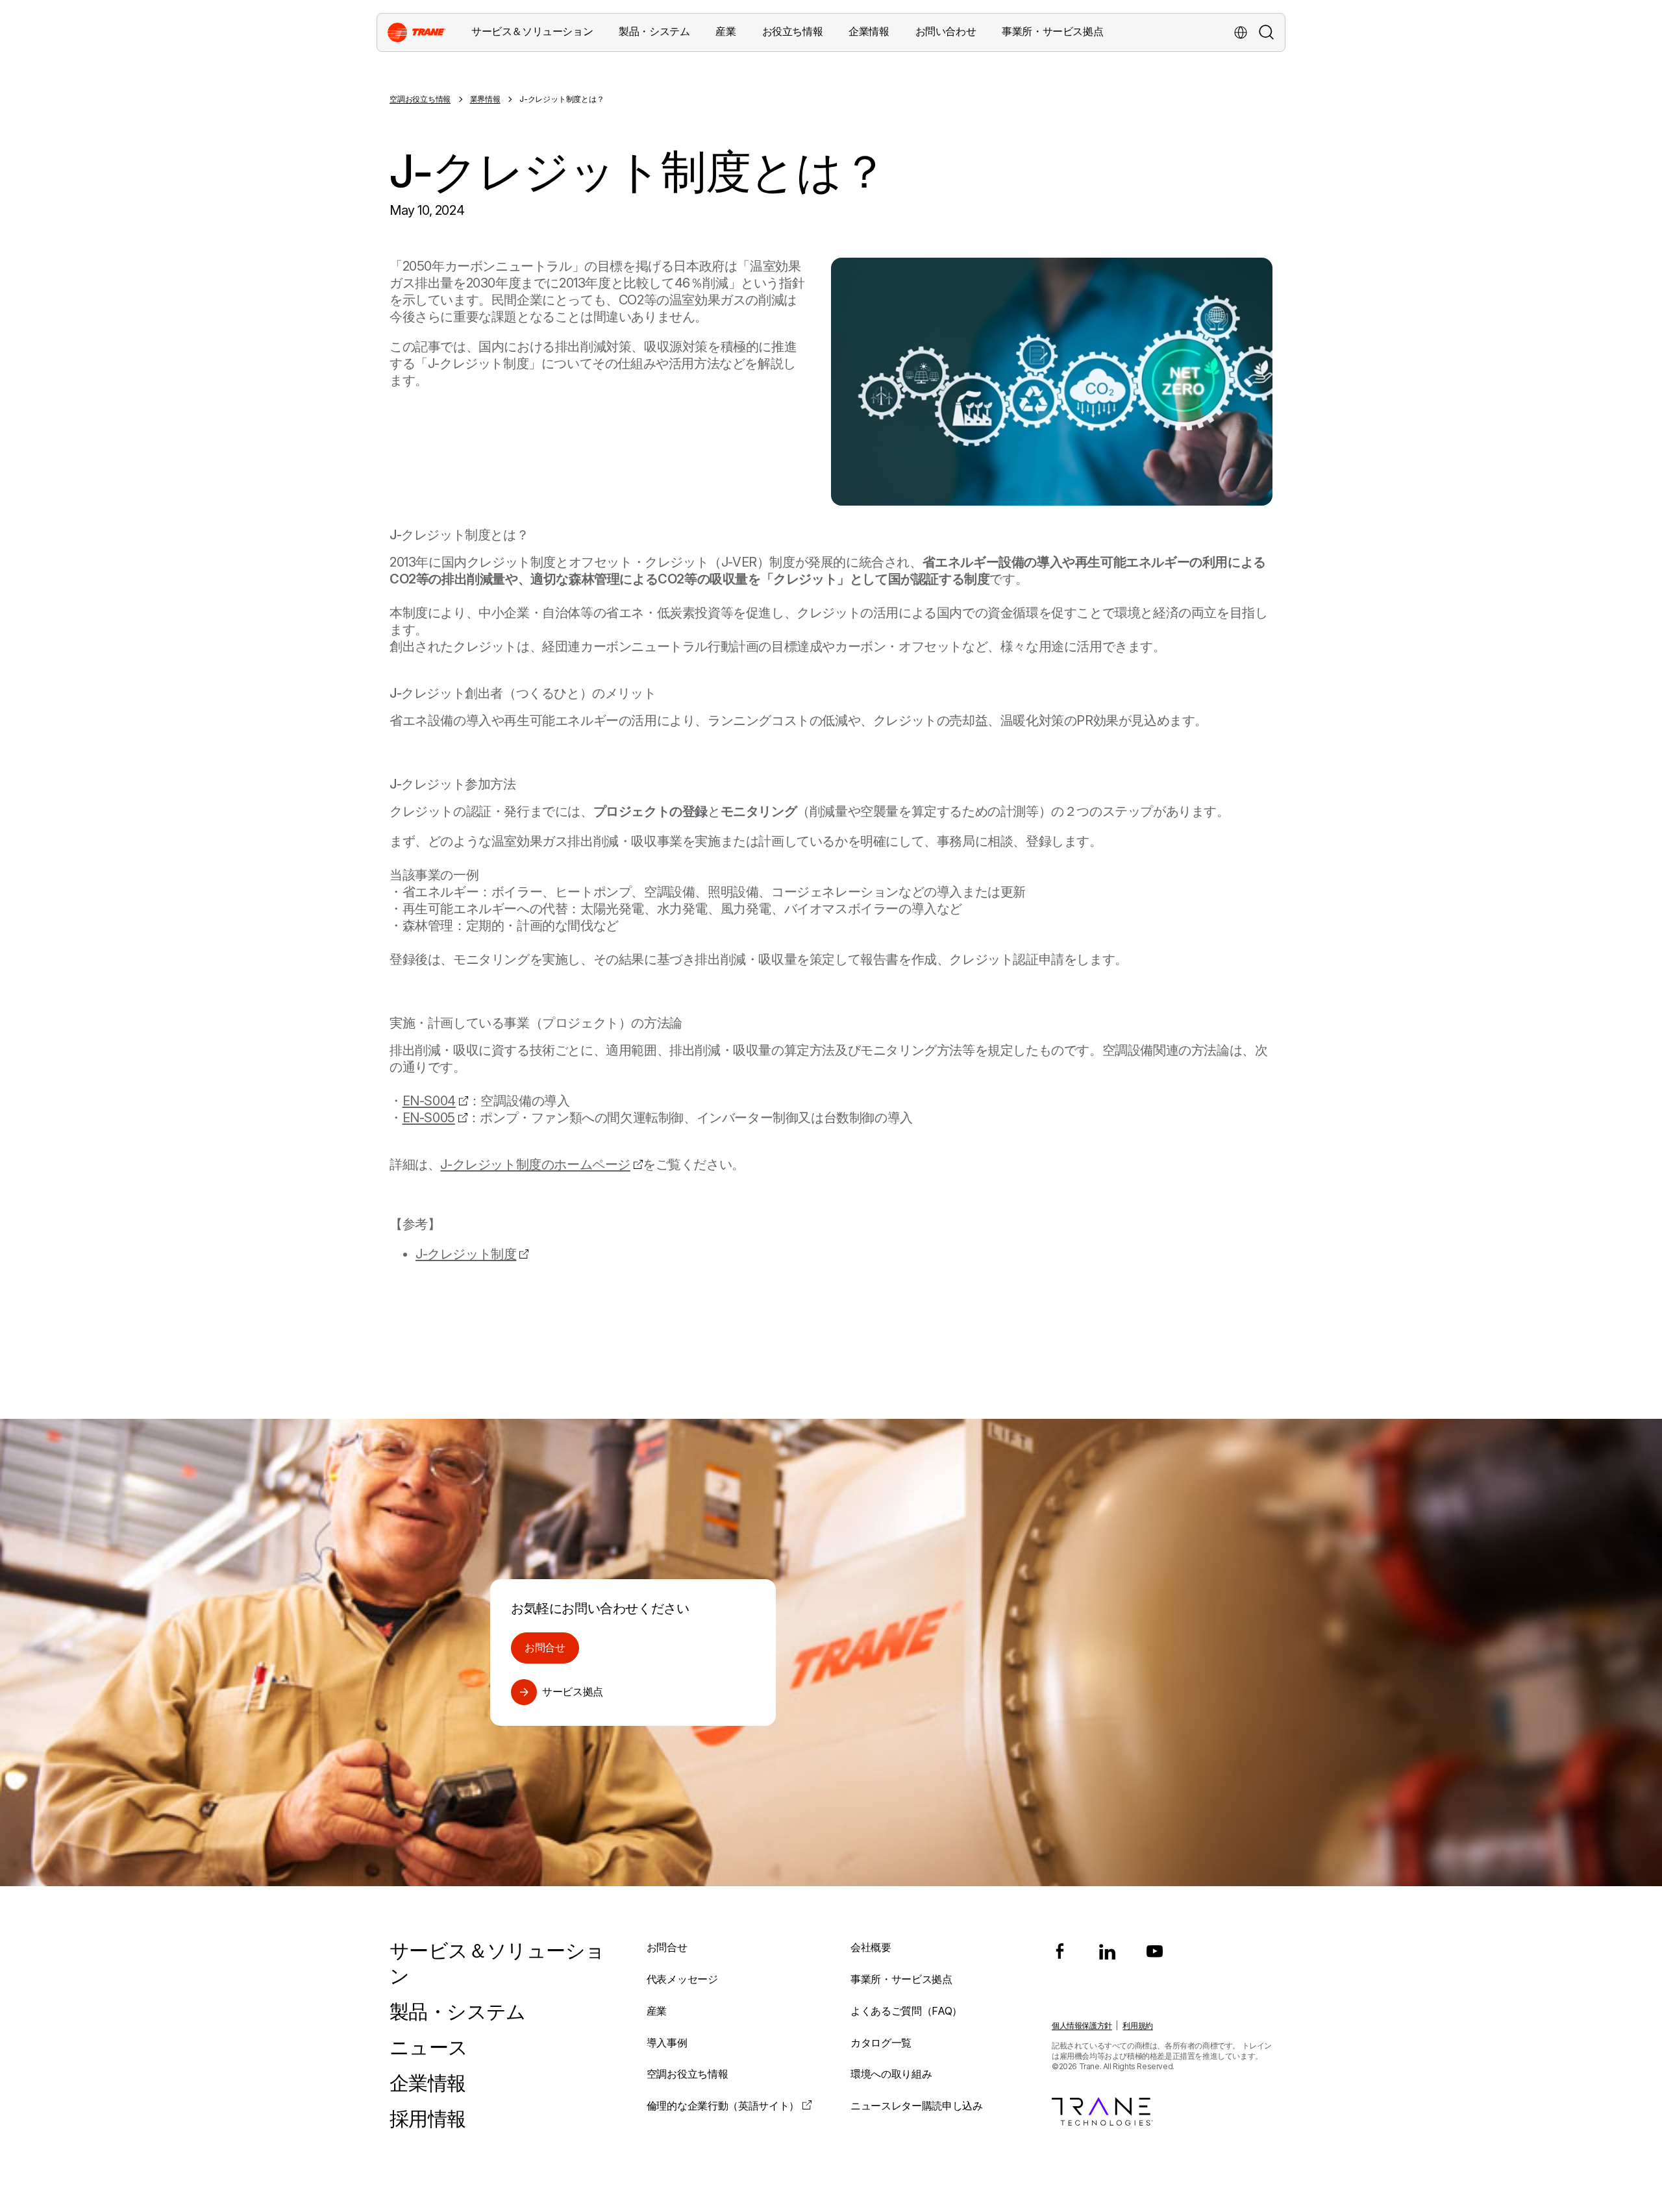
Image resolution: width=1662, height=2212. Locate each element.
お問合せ (545, 1647)
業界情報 (485, 99)
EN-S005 (429, 1118)
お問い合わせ (946, 31)
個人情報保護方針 (1082, 2025)
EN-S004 (429, 1101)
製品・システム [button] (654, 31)
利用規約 (1137, 2025)
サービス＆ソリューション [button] (532, 31)
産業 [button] (726, 31)
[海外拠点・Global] (1241, 32)
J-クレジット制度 (466, 1254)
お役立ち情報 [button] (793, 31)
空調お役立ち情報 (420, 99)
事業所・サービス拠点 (1052, 31)
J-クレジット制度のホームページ (535, 1164)
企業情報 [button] (869, 31)
